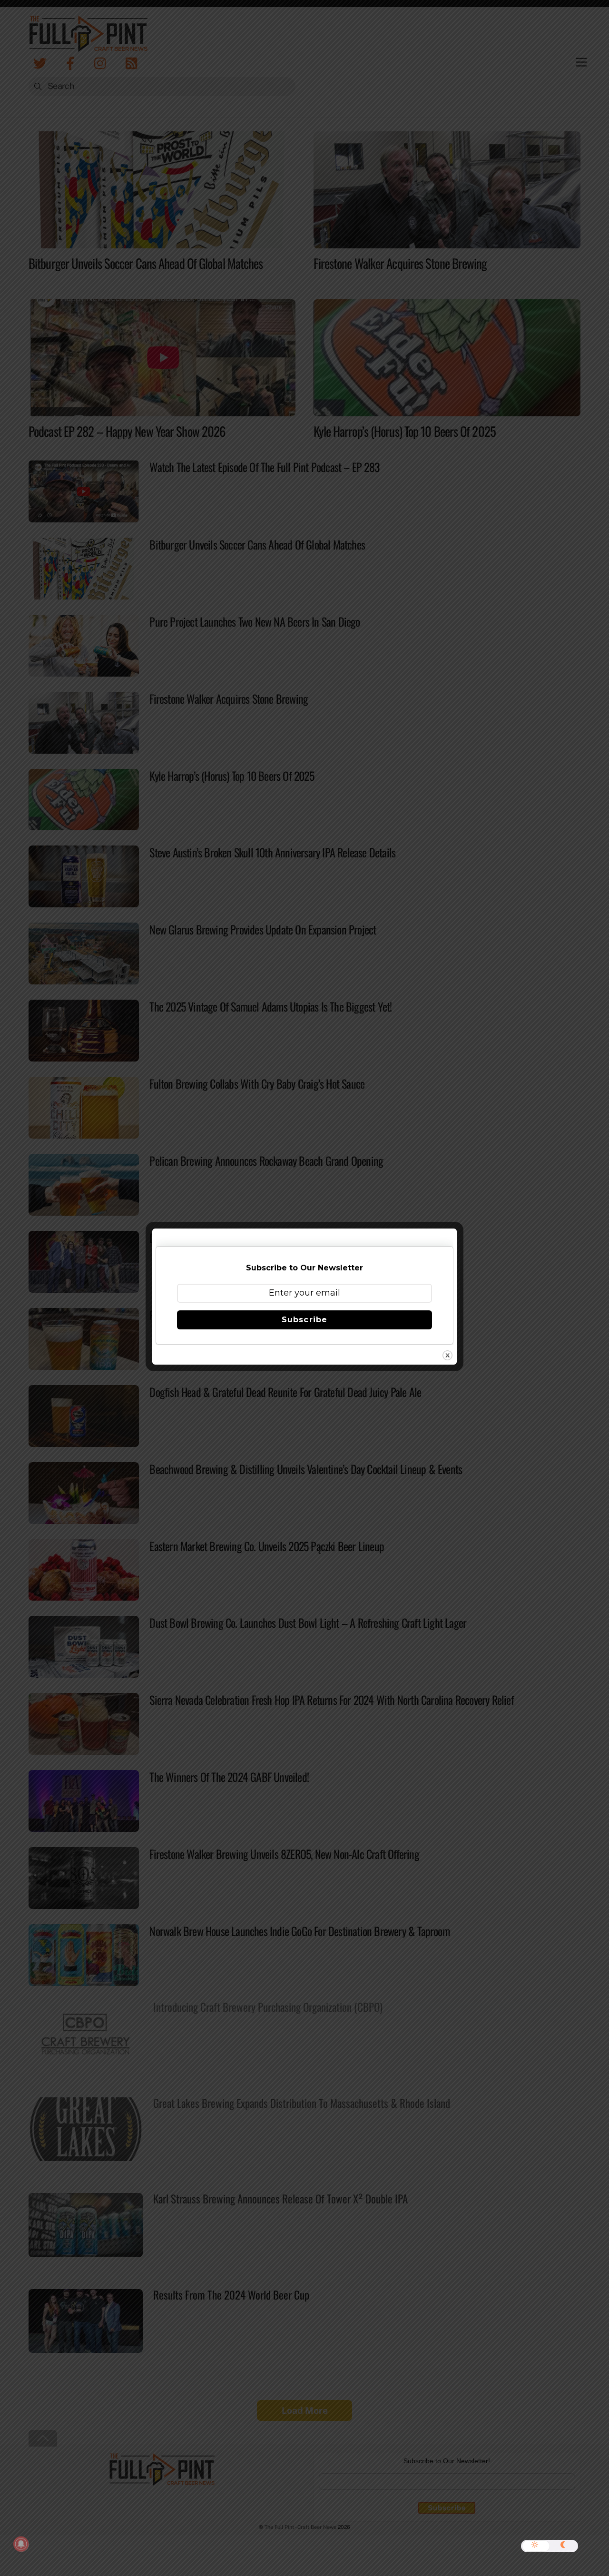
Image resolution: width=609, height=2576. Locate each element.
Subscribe (304, 1320)
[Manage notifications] (21, 2544)
